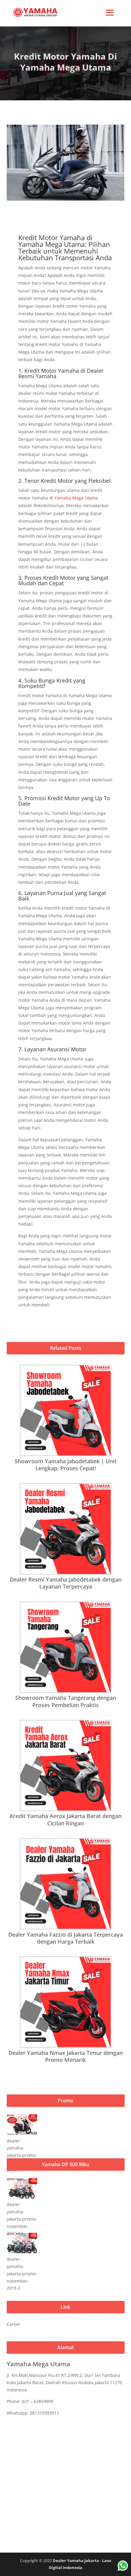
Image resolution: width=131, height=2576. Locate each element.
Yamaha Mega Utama (76, 498)
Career (14, 2324)
